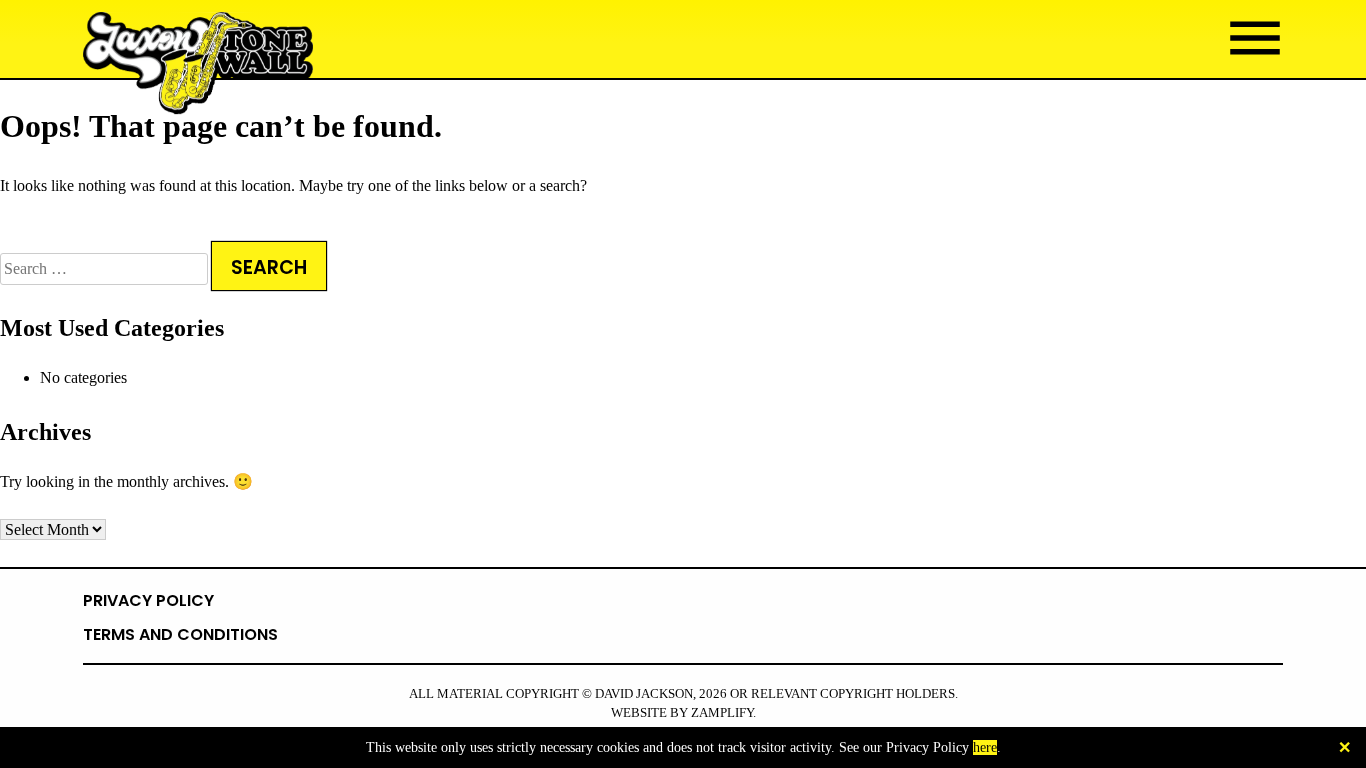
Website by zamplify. (683, 713)
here (985, 747)
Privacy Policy (148, 600)
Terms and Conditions (180, 634)
